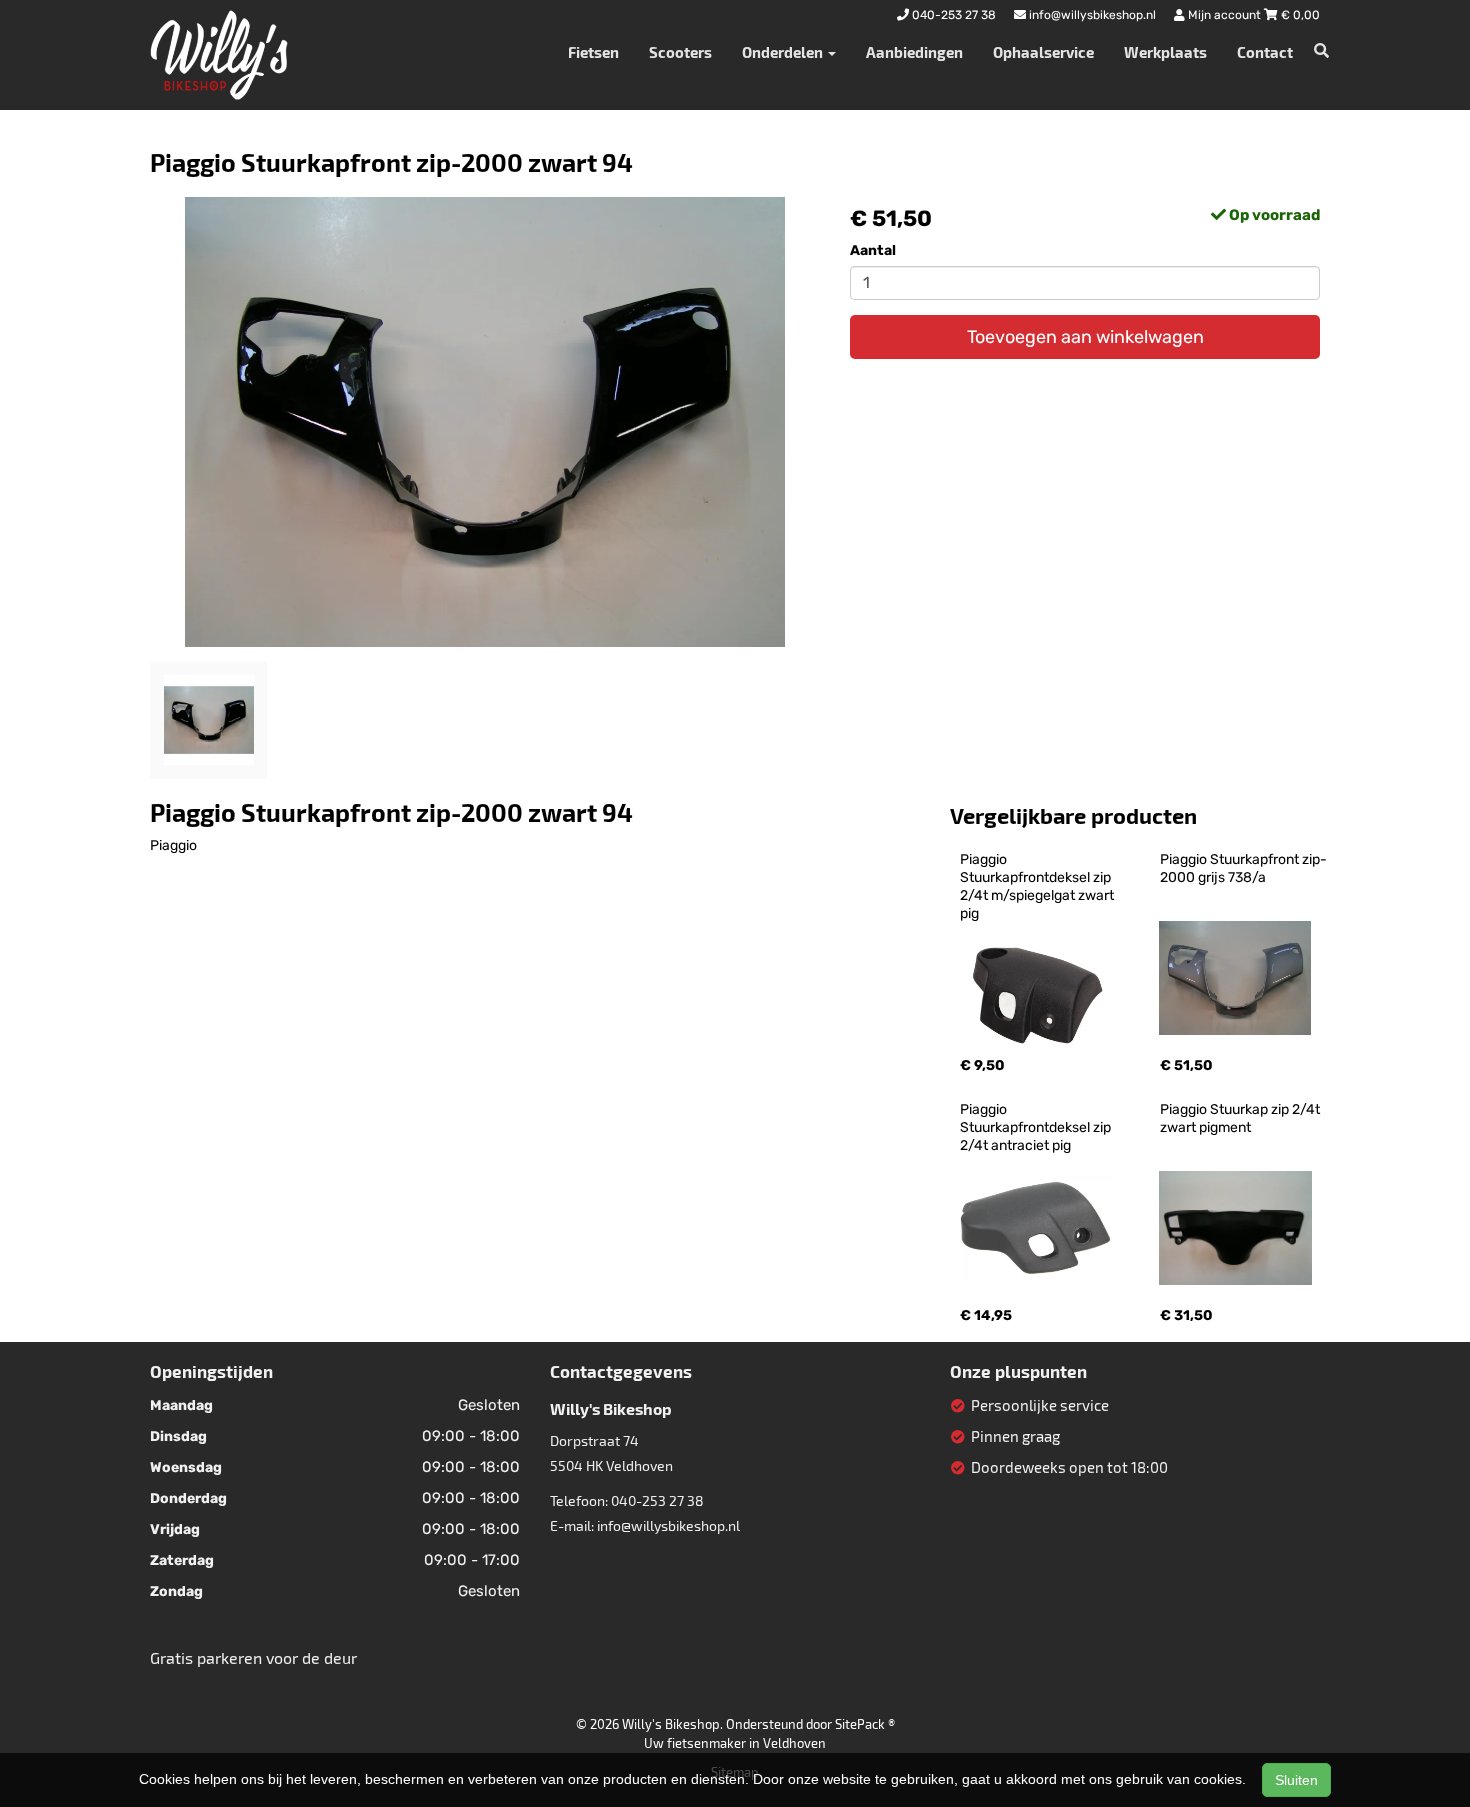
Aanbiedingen (914, 52)
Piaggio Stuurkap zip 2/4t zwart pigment (1241, 1118)
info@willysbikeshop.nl (668, 1525)
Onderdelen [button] (784, 52)
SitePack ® (865, 1724)
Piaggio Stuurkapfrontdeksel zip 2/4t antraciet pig (1037, 1127)
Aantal (873, 250)
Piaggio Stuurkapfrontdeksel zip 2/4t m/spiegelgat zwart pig (1038, 886)
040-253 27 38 (657, 1500)
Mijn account (1224, 15)
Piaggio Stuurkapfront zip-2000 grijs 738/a (1243, 868)
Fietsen (593, 52)
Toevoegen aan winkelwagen (1085, 337)
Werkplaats (1165, 52)
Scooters (680, 52)
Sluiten (1296, 1780)
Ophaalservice (1043, 52)
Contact (1265, 52)
